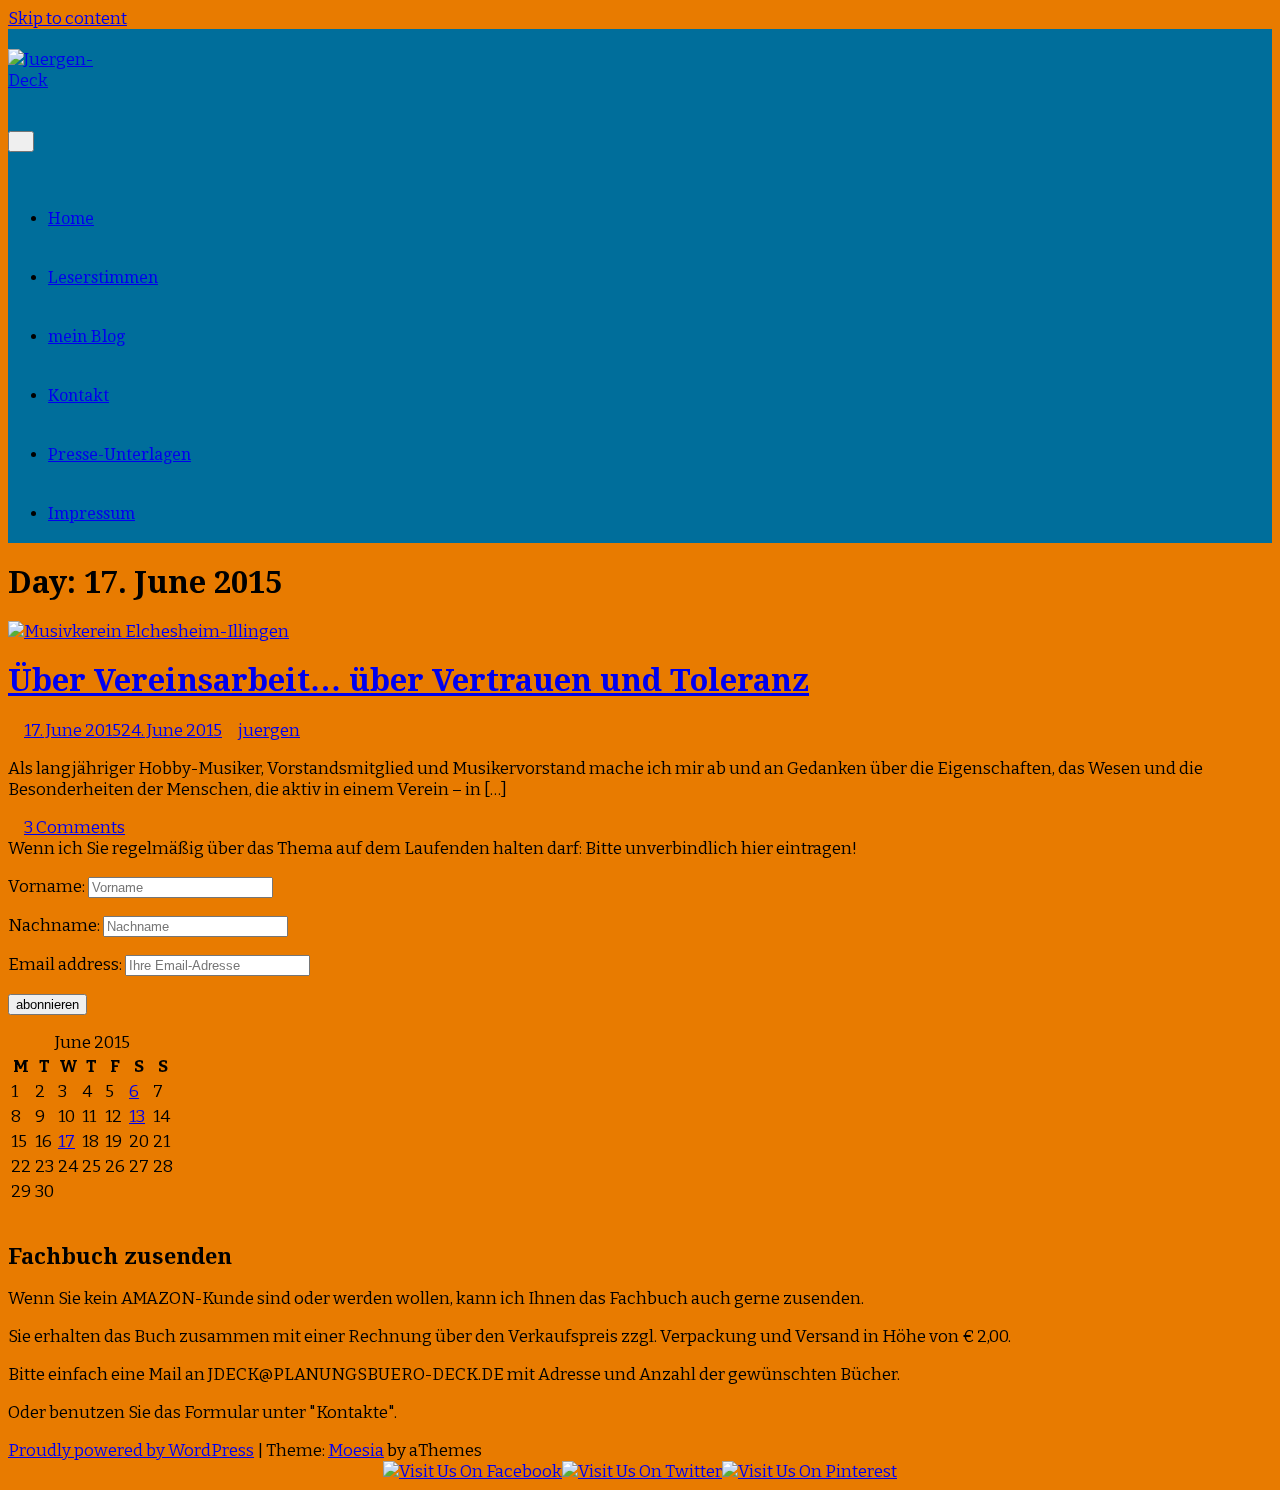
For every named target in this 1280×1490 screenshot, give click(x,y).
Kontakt (78, 395)
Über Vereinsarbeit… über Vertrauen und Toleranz (408, 680)
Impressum (91, 513)
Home (71, 218)
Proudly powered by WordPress (131, 1450)
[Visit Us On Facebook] (472, 1471)
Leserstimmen (103, 277)
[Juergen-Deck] (60, 80)
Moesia (356, 1450)
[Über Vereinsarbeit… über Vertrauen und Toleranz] (148, 631)
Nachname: (54, 925)
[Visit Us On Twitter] (642, 1471)
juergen (269, 730)
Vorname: (46, 886)
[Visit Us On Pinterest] (809, 1471)
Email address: (66, 964)
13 (137, 1116)
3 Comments (74, 827)
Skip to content (67, 18)
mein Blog (86, 336)
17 (66, 1141)
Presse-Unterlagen (119, 454)
